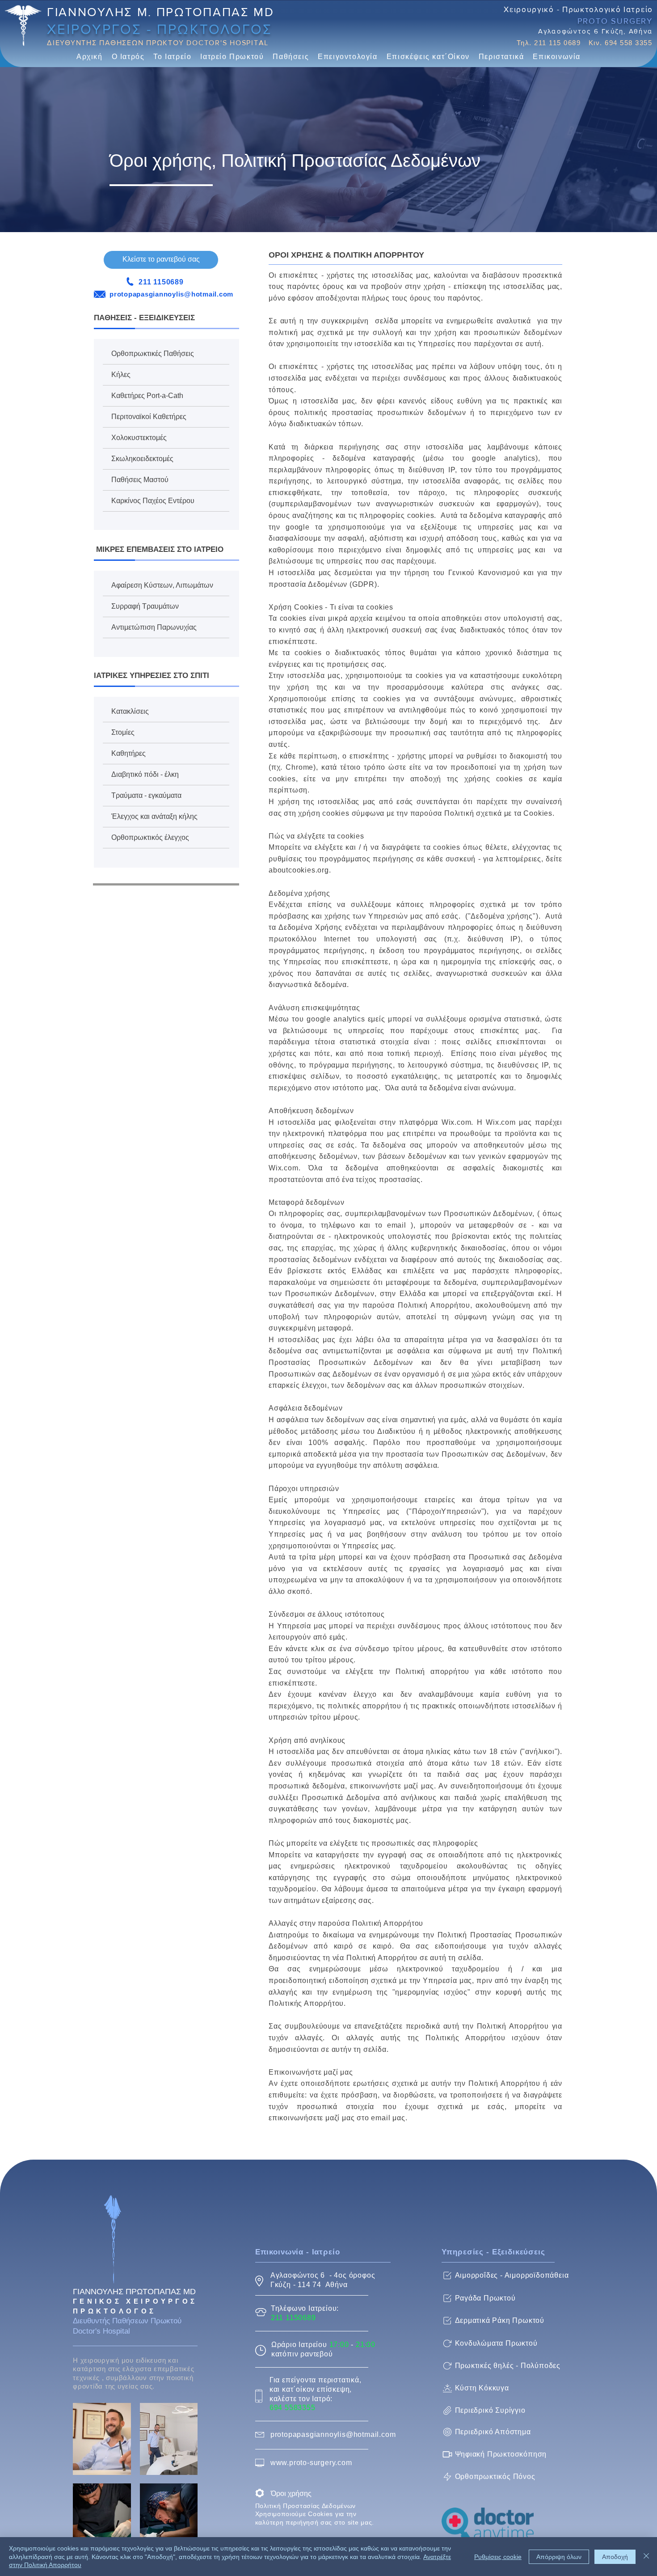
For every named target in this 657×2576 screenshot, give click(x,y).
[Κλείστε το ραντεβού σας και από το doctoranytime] (488, 2525)
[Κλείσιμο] (646, 2557)
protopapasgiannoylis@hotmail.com (171, 294)
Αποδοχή (615, 2557)
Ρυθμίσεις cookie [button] (498, 2557)
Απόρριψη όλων (559, 2557)
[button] (128, 57)
